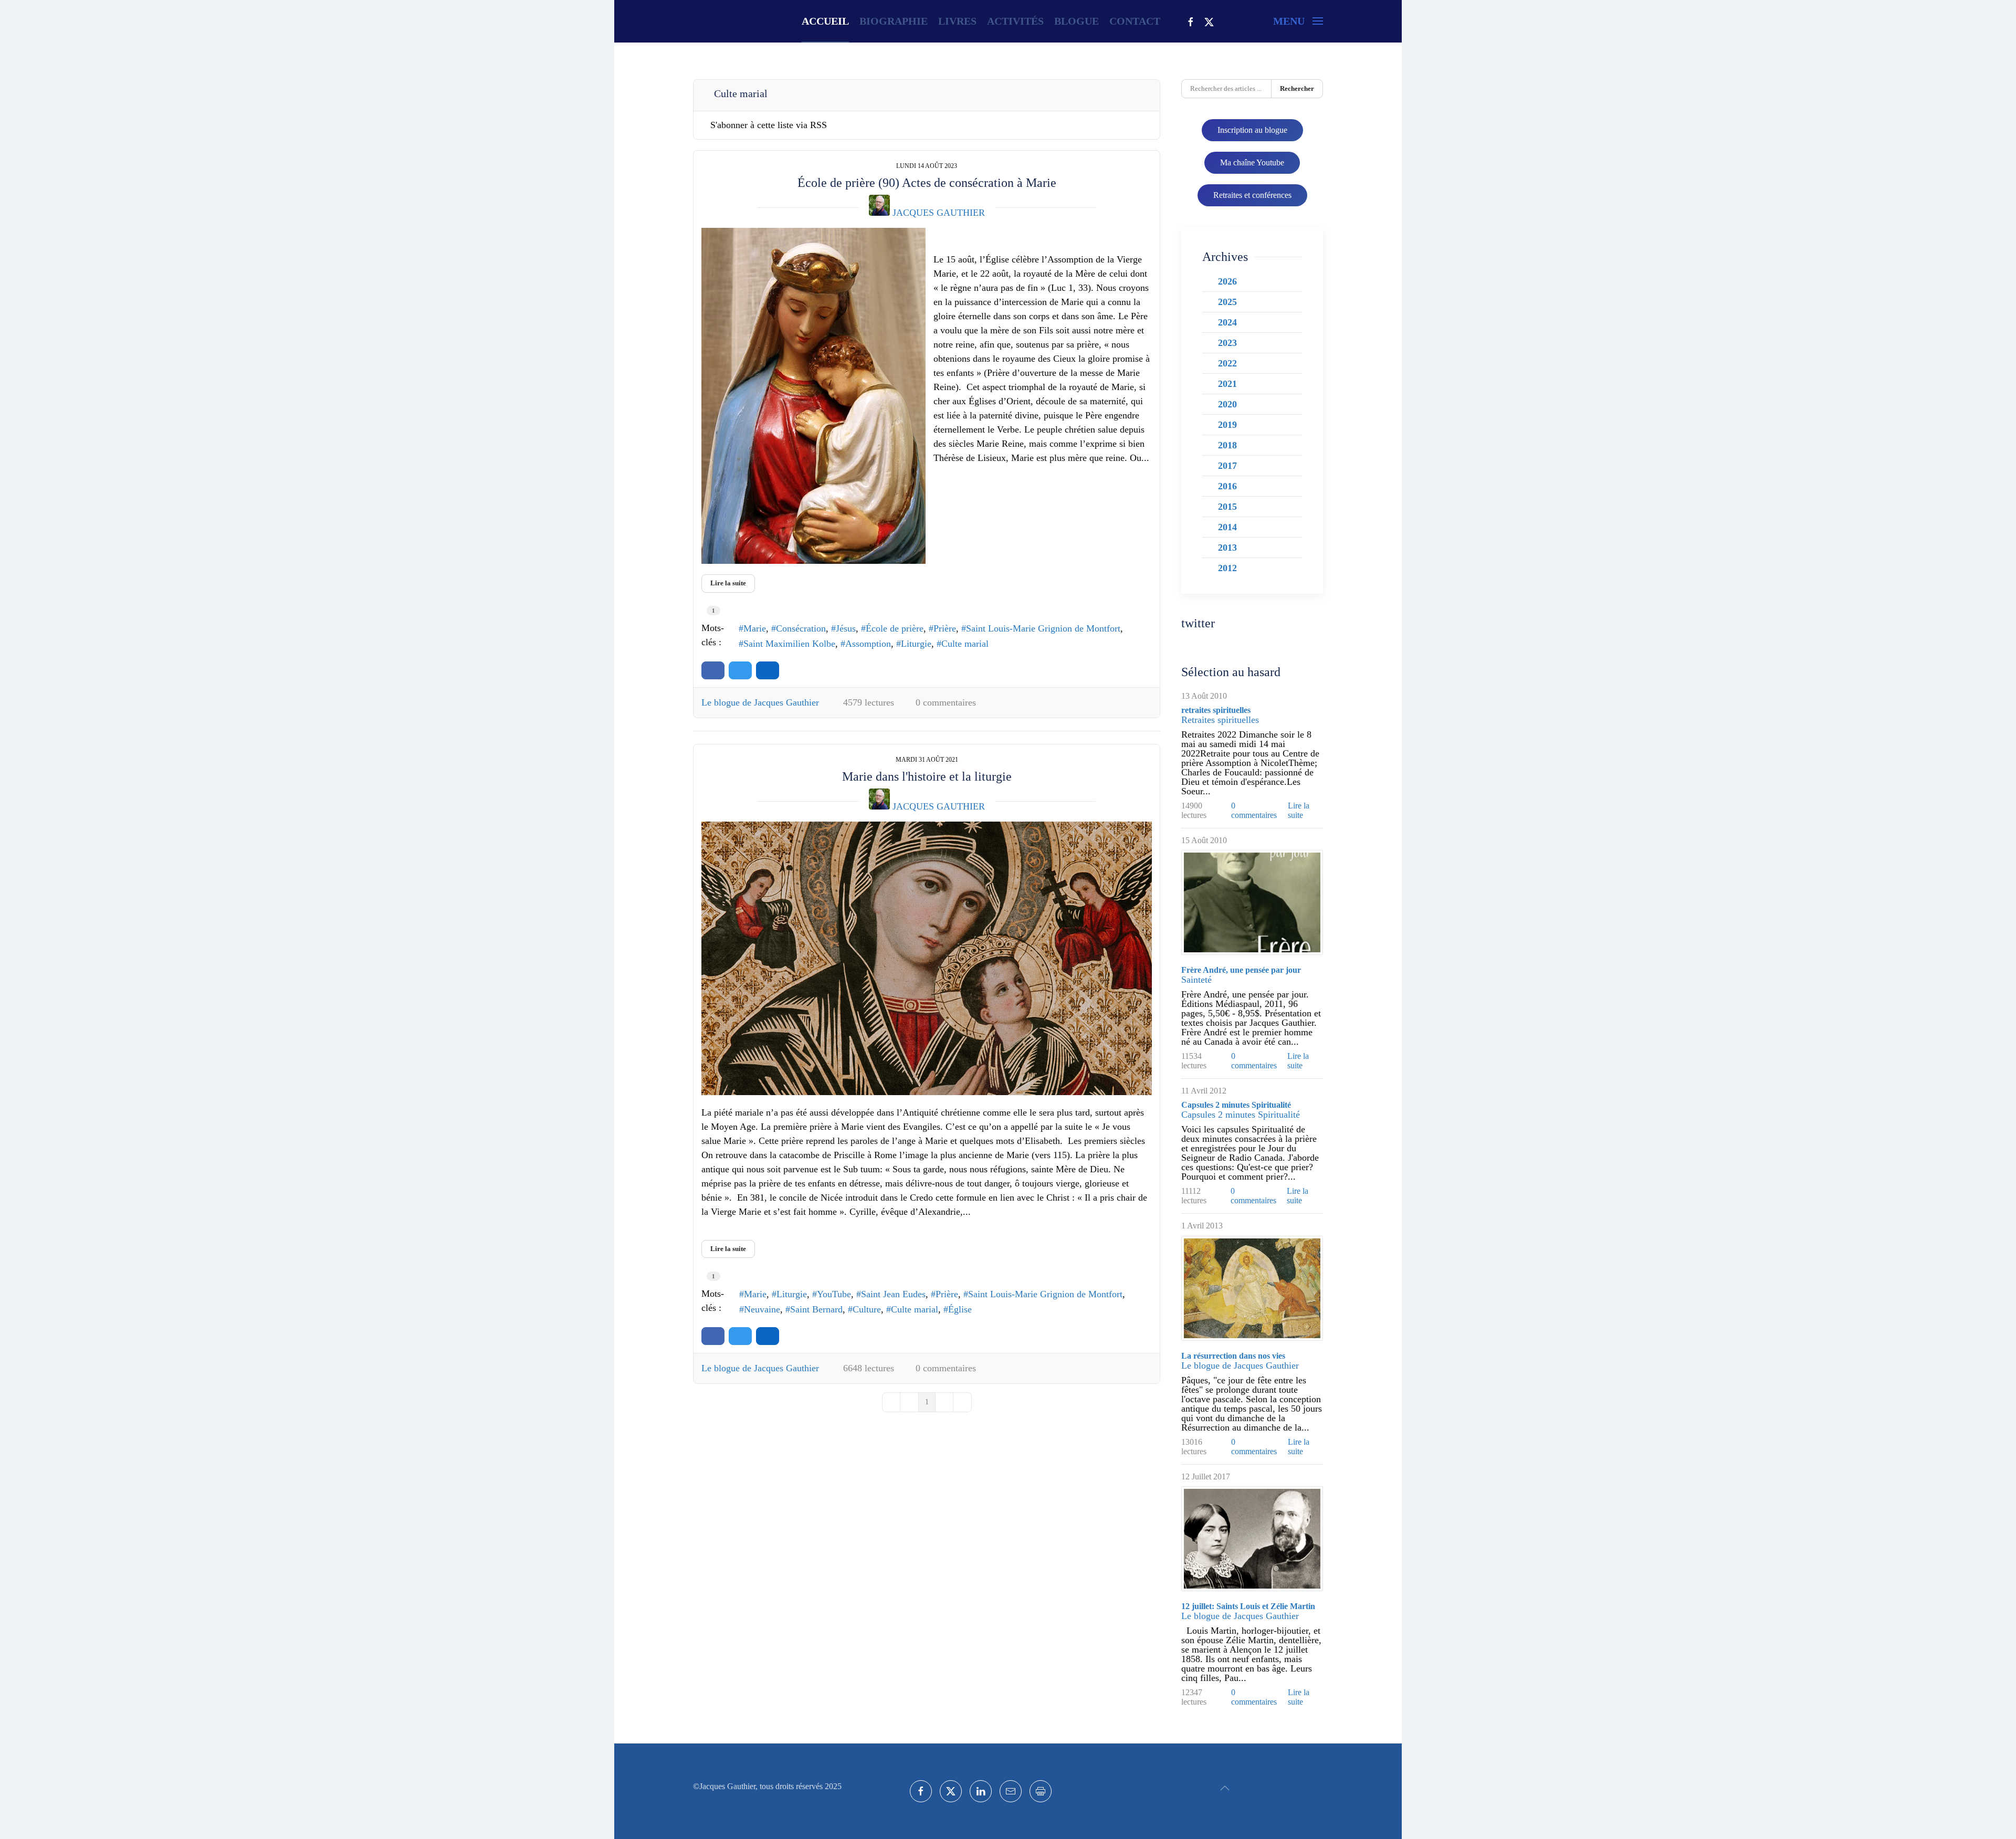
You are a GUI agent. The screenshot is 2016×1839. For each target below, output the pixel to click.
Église (960, 1309)
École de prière (895, 628)
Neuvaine (762, 1309)
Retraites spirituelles (1220, 720)
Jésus (846, 628)
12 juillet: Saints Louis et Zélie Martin (1248, 1606)
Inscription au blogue (1252, 130)
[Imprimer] (1041, 1791)
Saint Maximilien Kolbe (789, 644)
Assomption (868, 644)
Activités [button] (1015, 21)
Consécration (801, 628)
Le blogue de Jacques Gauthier (760, 702)
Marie (755, 628)
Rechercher (1297, 88)
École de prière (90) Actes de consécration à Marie (927, 183)
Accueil (825, 21)
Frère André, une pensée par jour (1241, 970)
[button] (1298, 21)
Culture (867, 1309)
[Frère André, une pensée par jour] (1252, 902)
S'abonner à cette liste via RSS (769, 125)
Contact (1135, 21)
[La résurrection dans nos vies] (1252, 1288)
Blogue (1077, 21)
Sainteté (1196, 980)
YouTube (834, 1294)
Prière (945, 628)
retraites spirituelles (1216, 710)
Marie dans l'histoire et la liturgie (927, 776)
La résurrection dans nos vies (1233, 1356)
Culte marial (965, 644)
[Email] (1011, 1791)
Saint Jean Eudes (893, 1294)
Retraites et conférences (1252, 195)
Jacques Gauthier (939, 213)
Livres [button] (957, 21)
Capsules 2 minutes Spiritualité (1236, 1105)
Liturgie (916, 644)
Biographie (894, 21)
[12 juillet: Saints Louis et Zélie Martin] (1252, 1539)
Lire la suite (728, 583)
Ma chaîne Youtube (1252, 162)
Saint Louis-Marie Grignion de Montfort (1043, 628)
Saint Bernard (816, 1309)
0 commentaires (946, 702)
